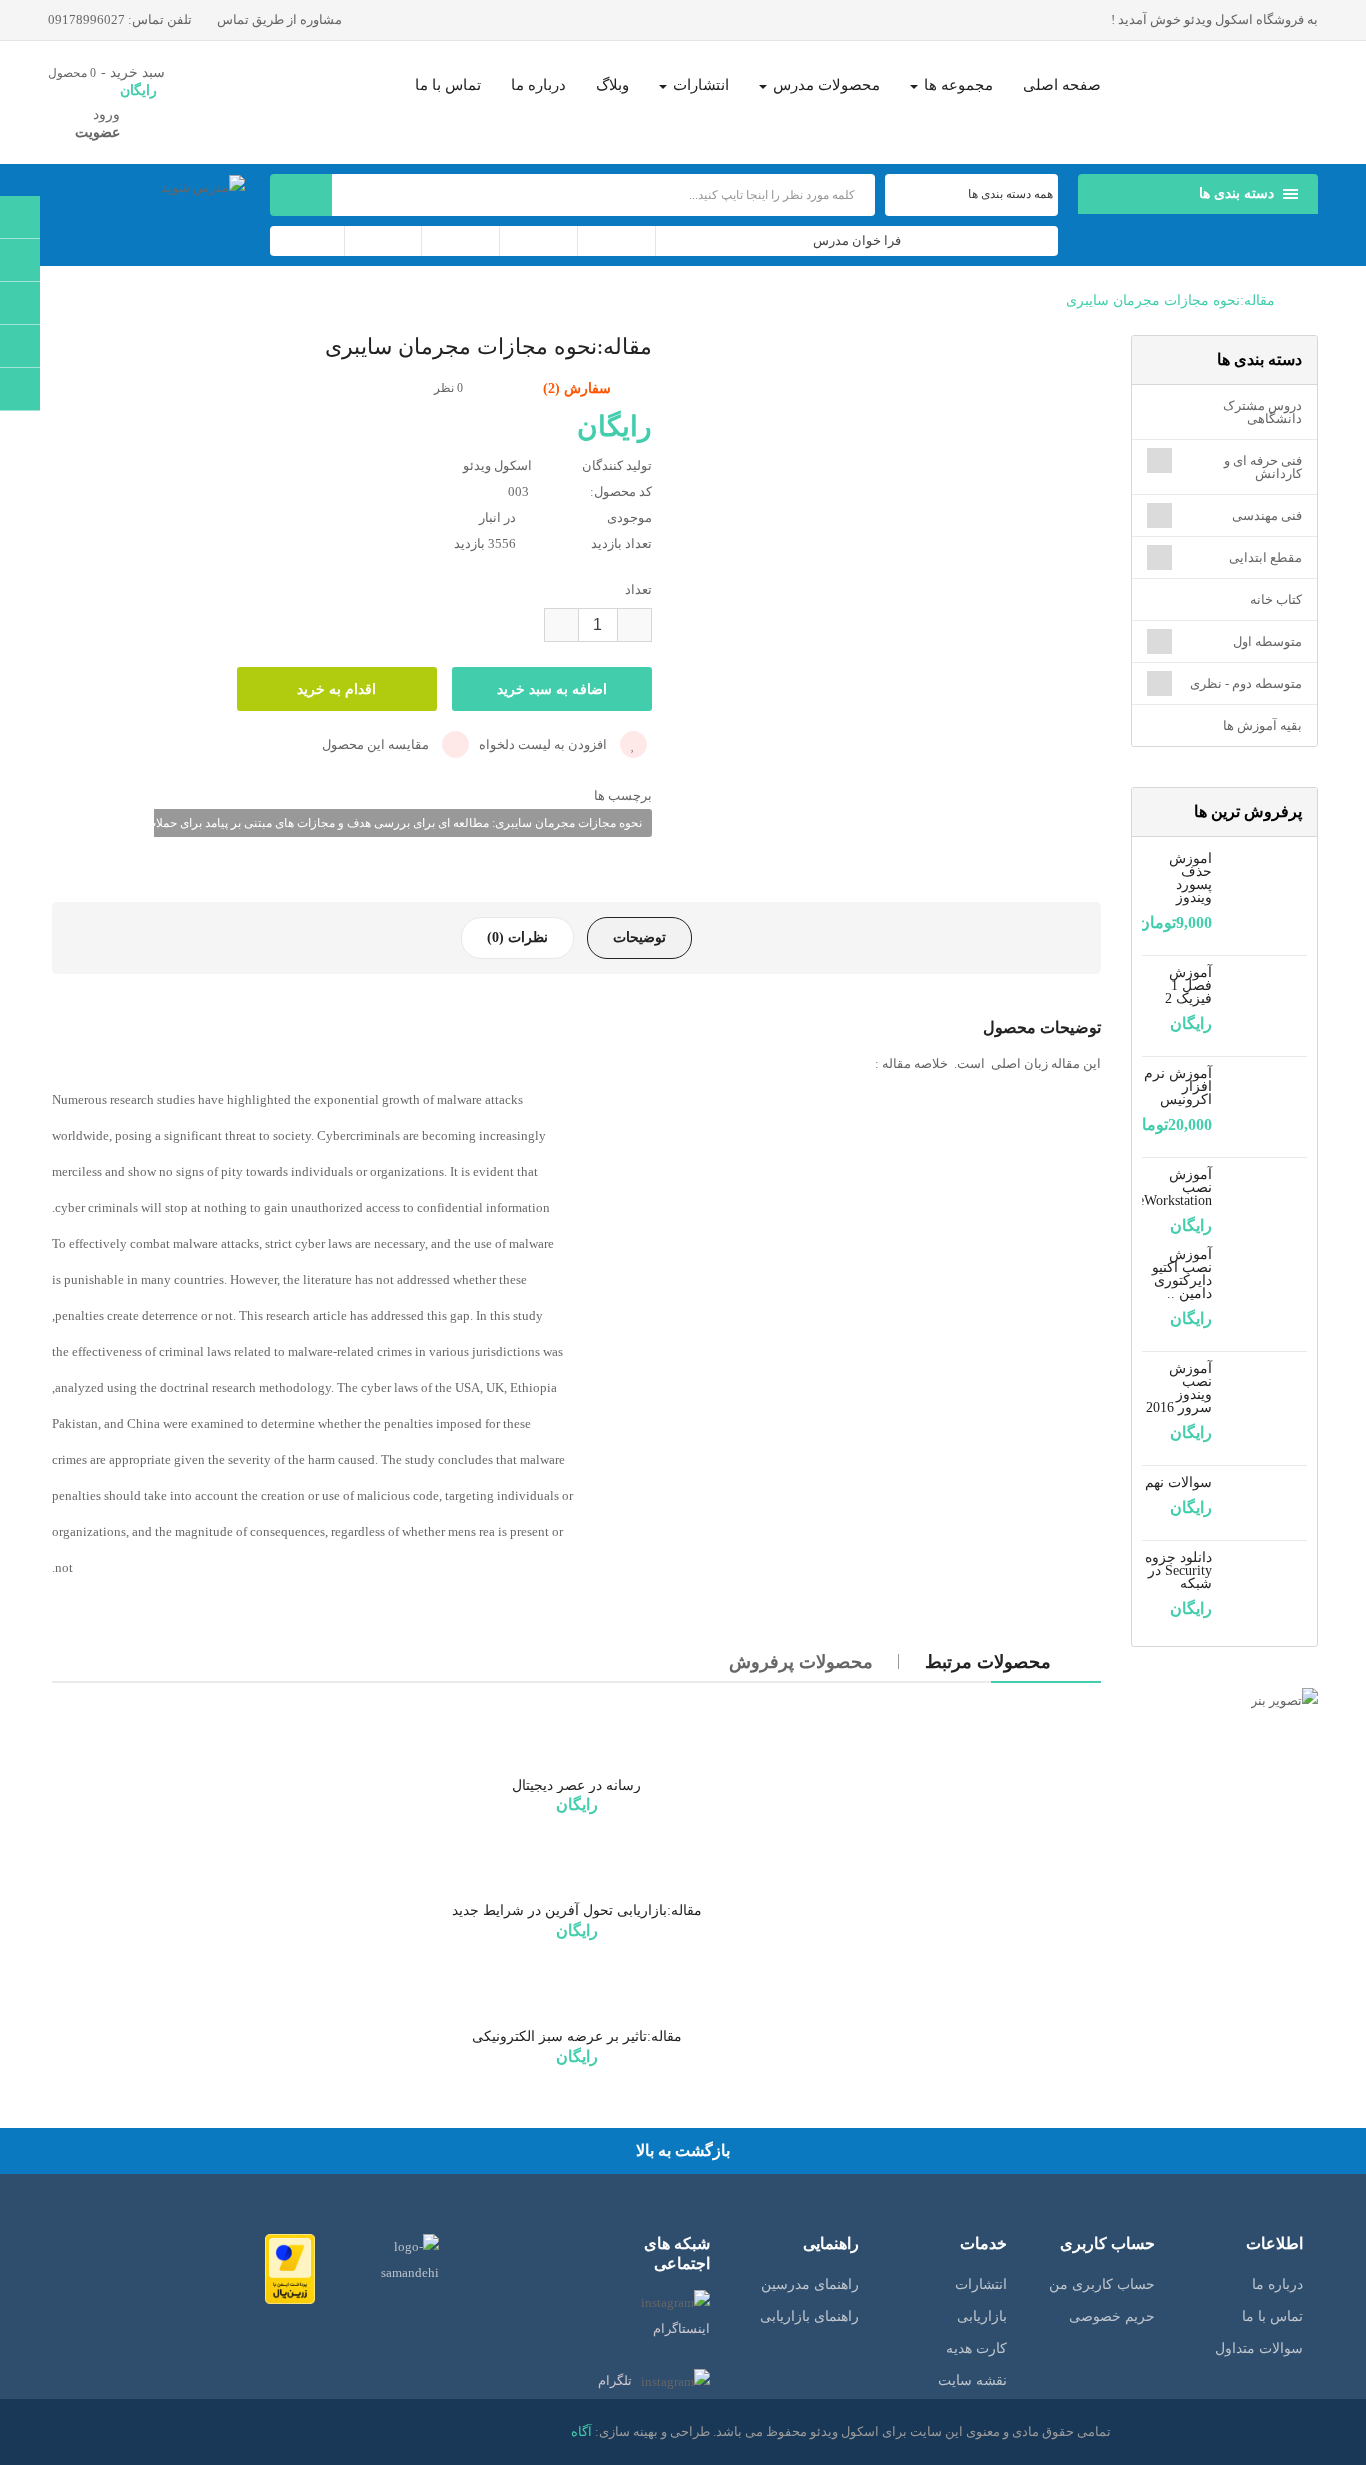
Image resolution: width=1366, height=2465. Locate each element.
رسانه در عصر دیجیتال (576, 1785)
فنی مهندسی (1267, 515)
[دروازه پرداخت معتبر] (290, 2267)
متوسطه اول (1267, 641)
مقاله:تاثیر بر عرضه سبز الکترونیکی (577, 2036)
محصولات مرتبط (988, 1662)
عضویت (97, 132)
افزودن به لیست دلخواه (544, 744)
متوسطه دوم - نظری (1246, 683)
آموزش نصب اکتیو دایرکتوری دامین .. (1182, 1274)
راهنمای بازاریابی (809, 2316)
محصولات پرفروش (801, 1662)
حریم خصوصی (1112, 2316)
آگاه (581, 2431)
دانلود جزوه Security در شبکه (1178, 1570)
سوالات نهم (1178, 1482)
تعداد (638, 589)
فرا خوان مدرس (857, 240)
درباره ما (1277, 2284)
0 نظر (448, 388)
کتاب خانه (1276, 599)
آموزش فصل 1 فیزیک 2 (1188, 985)
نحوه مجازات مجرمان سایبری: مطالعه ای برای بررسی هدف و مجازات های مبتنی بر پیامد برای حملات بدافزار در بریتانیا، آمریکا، (330, 823)
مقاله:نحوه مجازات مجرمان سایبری (1170, 300)
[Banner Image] (1224, 1700)
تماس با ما (1272, 2316)
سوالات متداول (1259, 2348)
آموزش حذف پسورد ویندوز (1190, 878)
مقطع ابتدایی (1265, 557)
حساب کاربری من (1102, 2284)
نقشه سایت (972, 2380)
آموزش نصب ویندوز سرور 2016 (1179, 1388)
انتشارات (981, 2284)
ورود (106, 114)
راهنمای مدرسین (810, 2284)
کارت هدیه (976, 2348)
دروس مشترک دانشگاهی (1262, 412)
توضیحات (639, 937)
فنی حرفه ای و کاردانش (1263, 467)
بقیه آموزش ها (1262, 725)
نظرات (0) (517, 937)
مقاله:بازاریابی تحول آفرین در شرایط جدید (577, 1910)
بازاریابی (982, 2316)
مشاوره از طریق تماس (281, 19)
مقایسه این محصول (377, 744)
